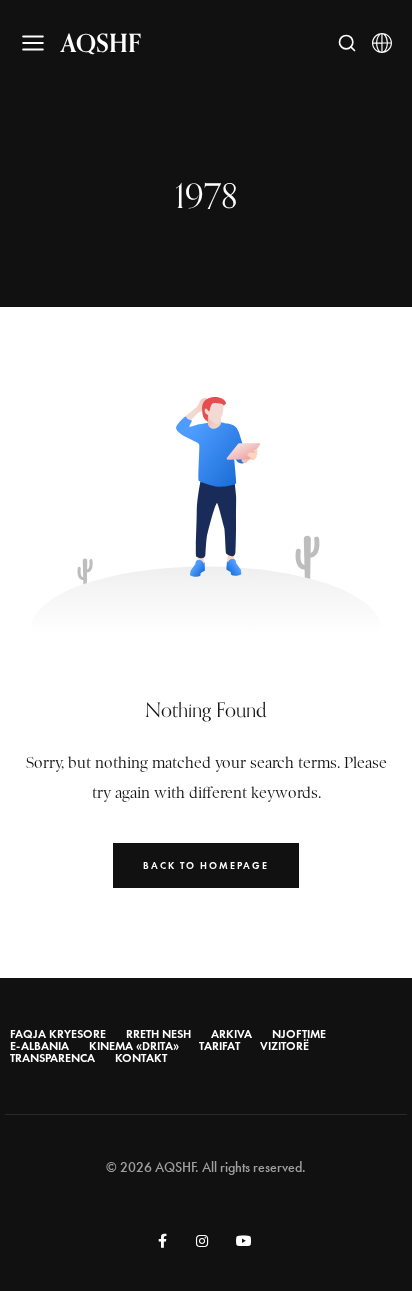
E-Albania (39, 1046)
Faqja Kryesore (58, 1034)
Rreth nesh (158, 1034)
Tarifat (219, 1046)
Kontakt (141, 1058)
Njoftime (299, 1034)
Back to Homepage (206, 865)
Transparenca (52, 1058)
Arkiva (231, 1034)
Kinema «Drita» (134, 1046)
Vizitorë (284, 1046)
